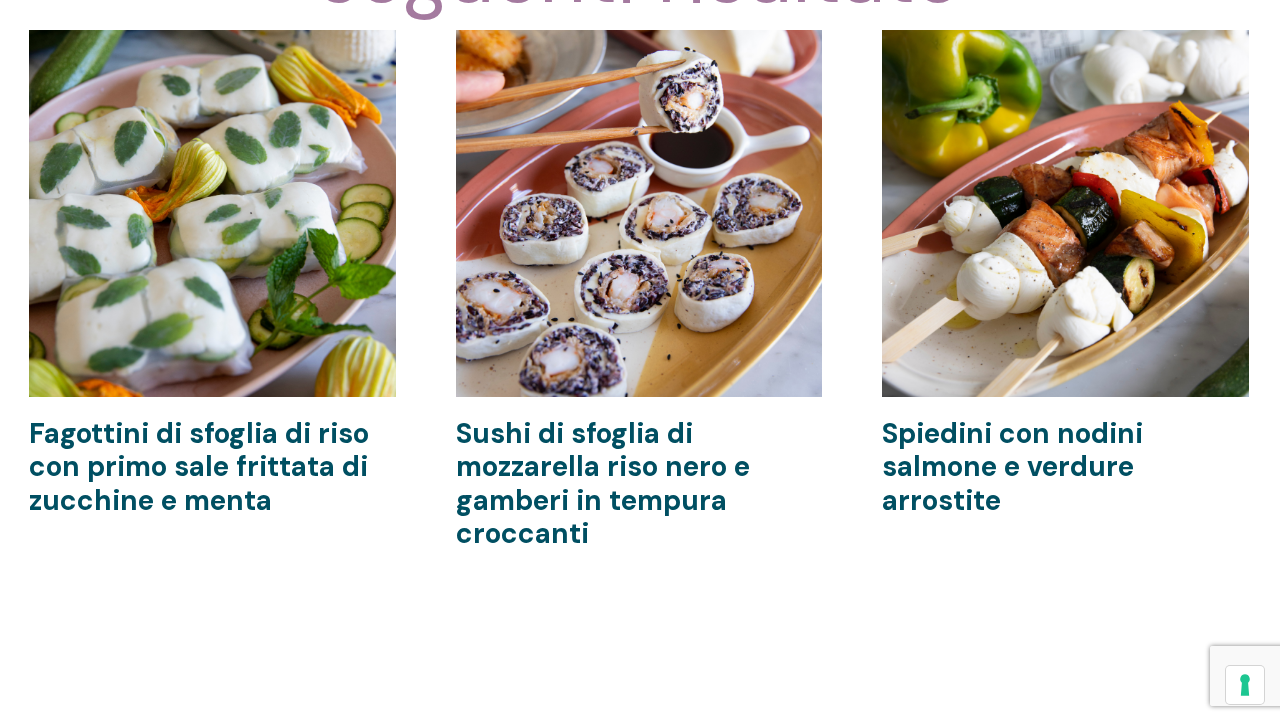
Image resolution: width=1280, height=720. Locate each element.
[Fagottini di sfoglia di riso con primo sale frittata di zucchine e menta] (212, 44)
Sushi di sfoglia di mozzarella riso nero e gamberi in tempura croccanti (603, 484)
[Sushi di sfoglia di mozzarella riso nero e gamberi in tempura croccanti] (639, 44)
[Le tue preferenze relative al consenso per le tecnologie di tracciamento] (1245, 685)
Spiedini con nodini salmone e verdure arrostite (1012, 467)
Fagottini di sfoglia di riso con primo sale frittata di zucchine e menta (199, 467)
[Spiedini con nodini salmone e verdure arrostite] (1065, 44)
